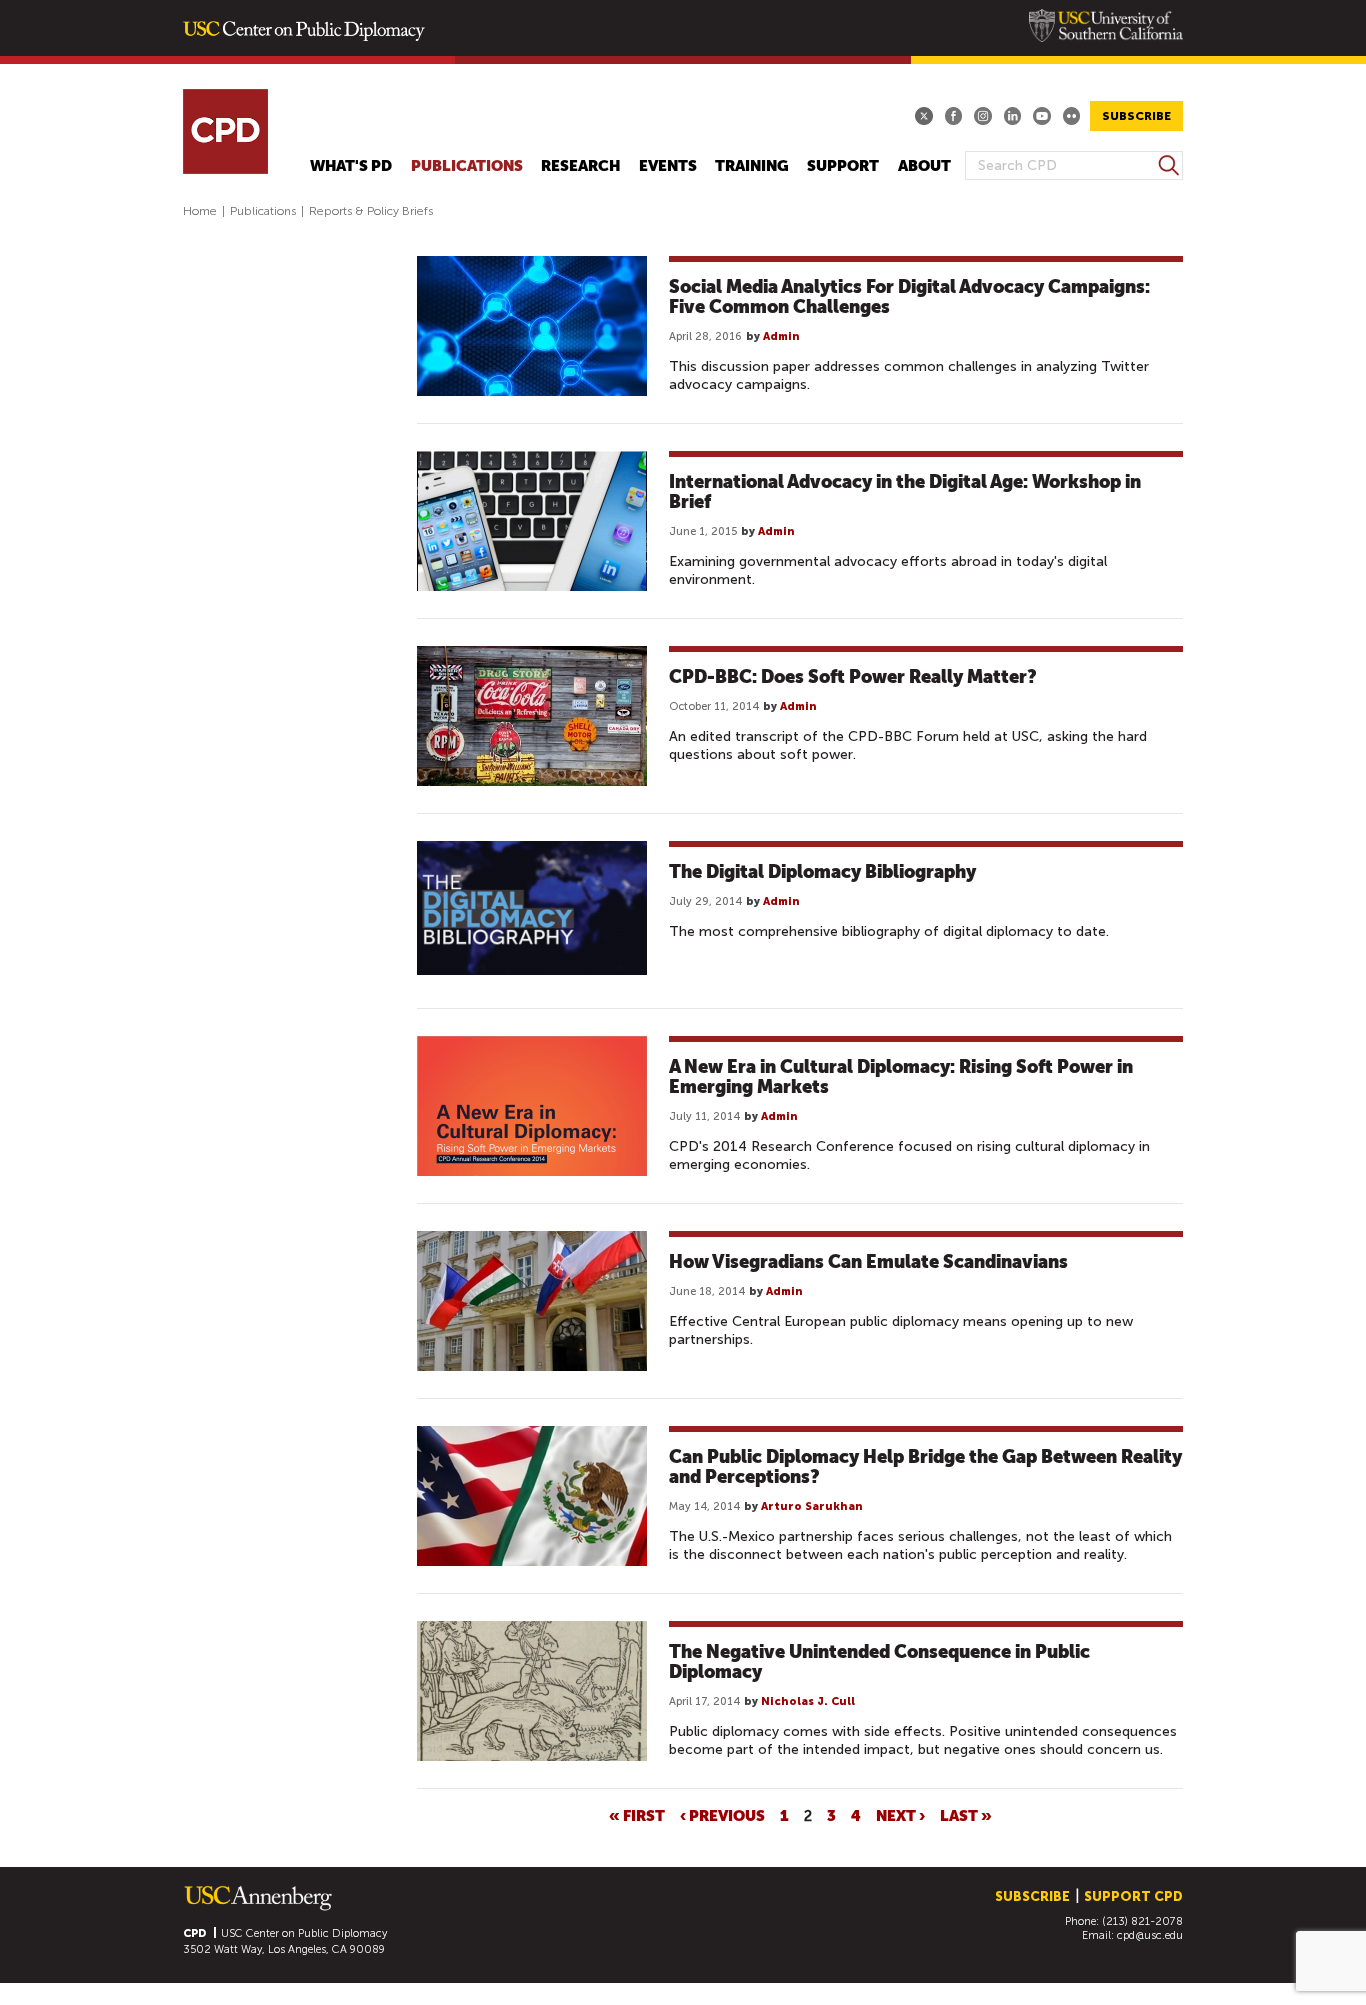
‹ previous (722, 1815)
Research (580, 166)
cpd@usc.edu (1150, 1935)
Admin (781, 336)
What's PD (351, 166)
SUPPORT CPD (1133, 1896)
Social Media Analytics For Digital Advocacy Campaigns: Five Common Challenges (909, 296)
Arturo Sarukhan (812, 1506)
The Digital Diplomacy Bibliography (822, 871)
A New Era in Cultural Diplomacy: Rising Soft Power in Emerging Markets (901, 1076)
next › (900, 1815)
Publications (467, 166)
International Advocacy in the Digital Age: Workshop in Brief (905, 491)
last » (966, 1815)
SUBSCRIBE (1136, 116)
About (924, 166)
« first (637, 1815)
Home (200, 211)
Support (843, 166)
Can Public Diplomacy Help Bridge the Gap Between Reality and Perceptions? (925, 1466)
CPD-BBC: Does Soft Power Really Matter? (853, 676)
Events (668, 166)
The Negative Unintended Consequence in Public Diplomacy (879, 1661)
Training (752, 166)
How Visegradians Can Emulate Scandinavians (868, 1261)
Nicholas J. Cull (808, 1701)
